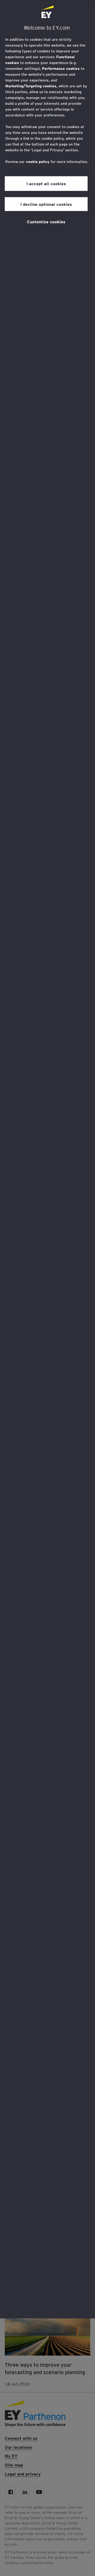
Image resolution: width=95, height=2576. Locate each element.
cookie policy (38, 162)
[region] (47, 1159)
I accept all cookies (46, 183)
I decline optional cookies (46, 204)
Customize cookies (46, 221)
